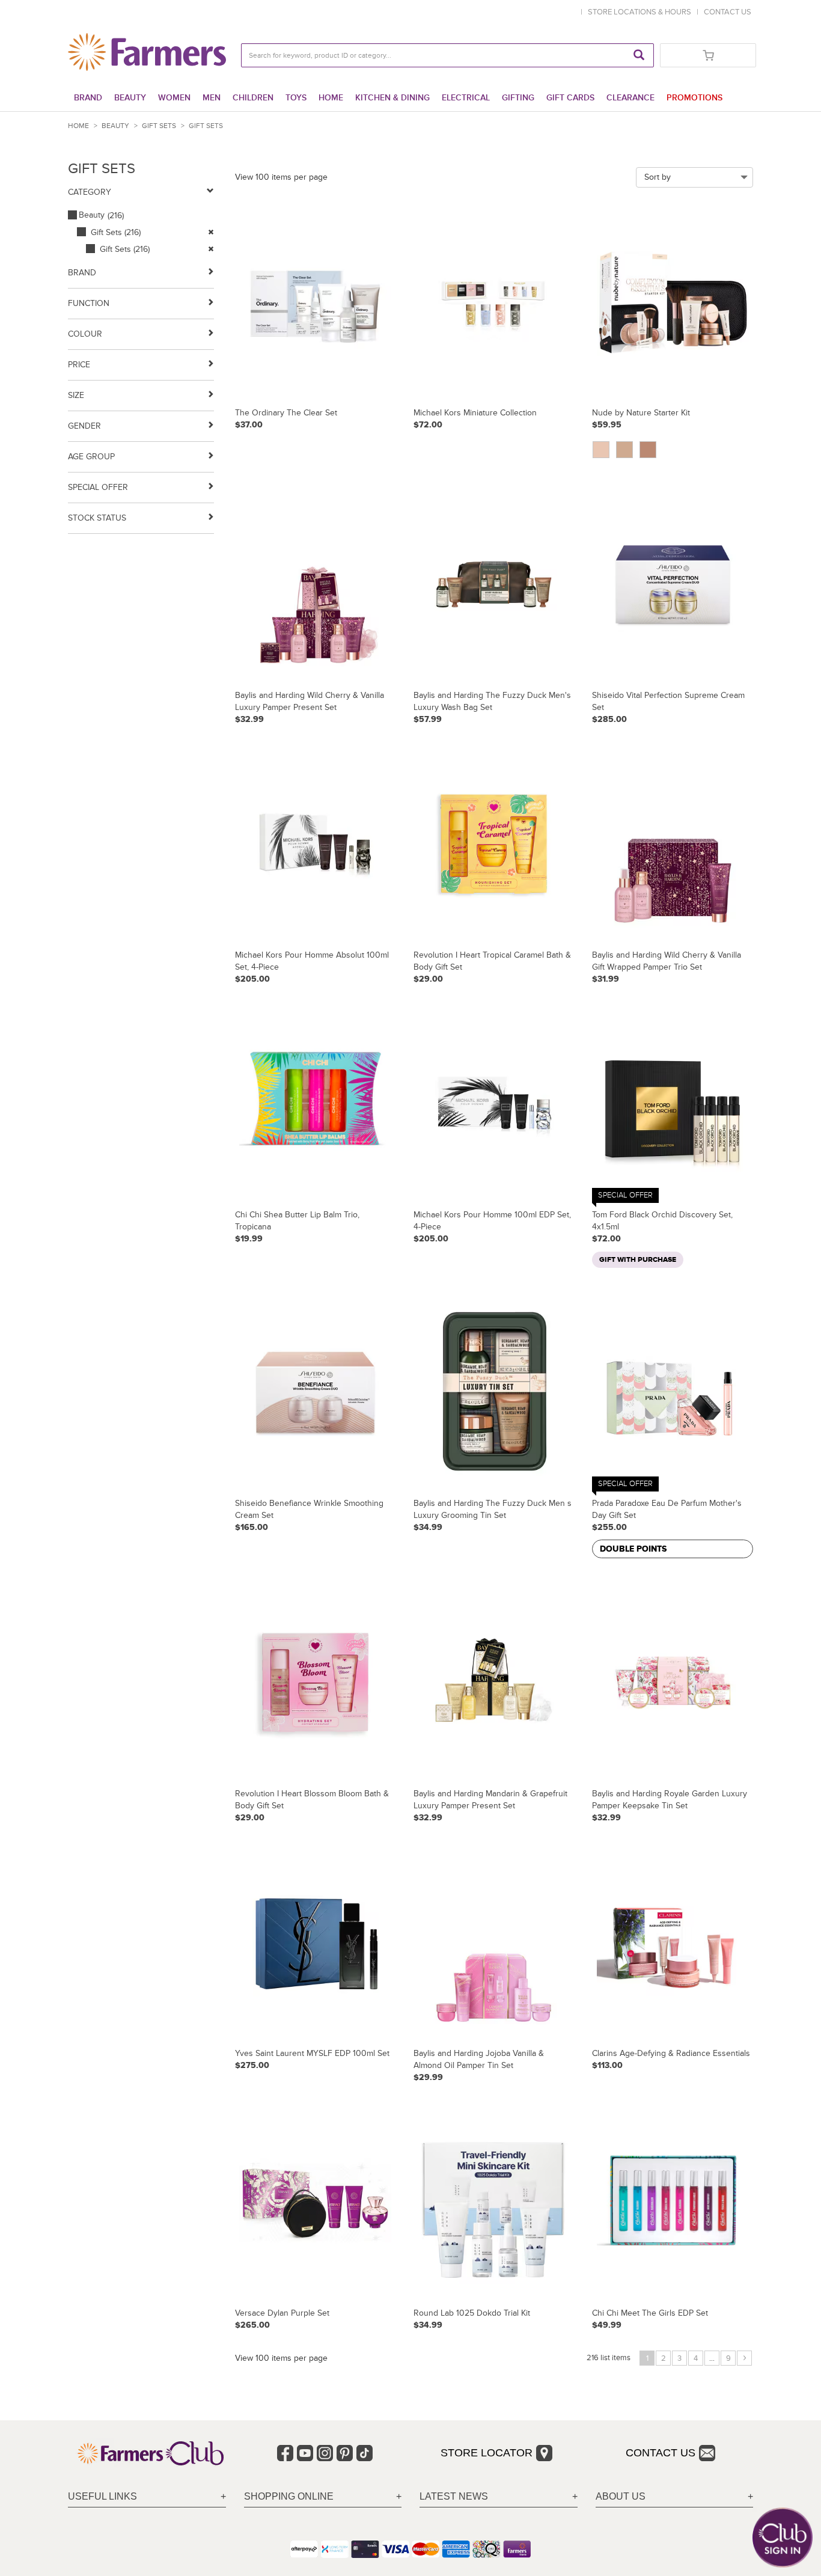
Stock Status (97, 518)
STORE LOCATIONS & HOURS (641, 12)
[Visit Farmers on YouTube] (305, 2453)
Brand (88, 98)
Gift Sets (159, 126)
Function (89, 303)
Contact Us (661, 2453)
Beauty (130, 98)
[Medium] (649, 450)
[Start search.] (639, 55)
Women (174, 98)
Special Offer (98, 487)
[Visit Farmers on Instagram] (325, 2453)
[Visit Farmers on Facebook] (285, 2453)
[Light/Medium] (626, 450)
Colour (85, 334)
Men (212, 98)
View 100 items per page (281, 177)
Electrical (466, 98)
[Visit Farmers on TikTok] (365, 2453)
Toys (296, 98)
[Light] (602, 450)
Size (76, 395)
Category (90, 192)
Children (253, 98)
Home (331, 98)
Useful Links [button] (102, 2496)
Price (79, 365)
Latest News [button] (454, 2496)
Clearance (630, 98)
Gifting (518, 98)
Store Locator (487, 2453)
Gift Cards (570, 98)
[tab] (147, 2497)
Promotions (694, 98)
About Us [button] (621, 2496)
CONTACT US (728, 12)
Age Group (91, 457)
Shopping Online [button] (289, 2496)
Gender (84, 426)
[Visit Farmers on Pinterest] (345, 2453)
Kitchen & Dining (392, 98)
